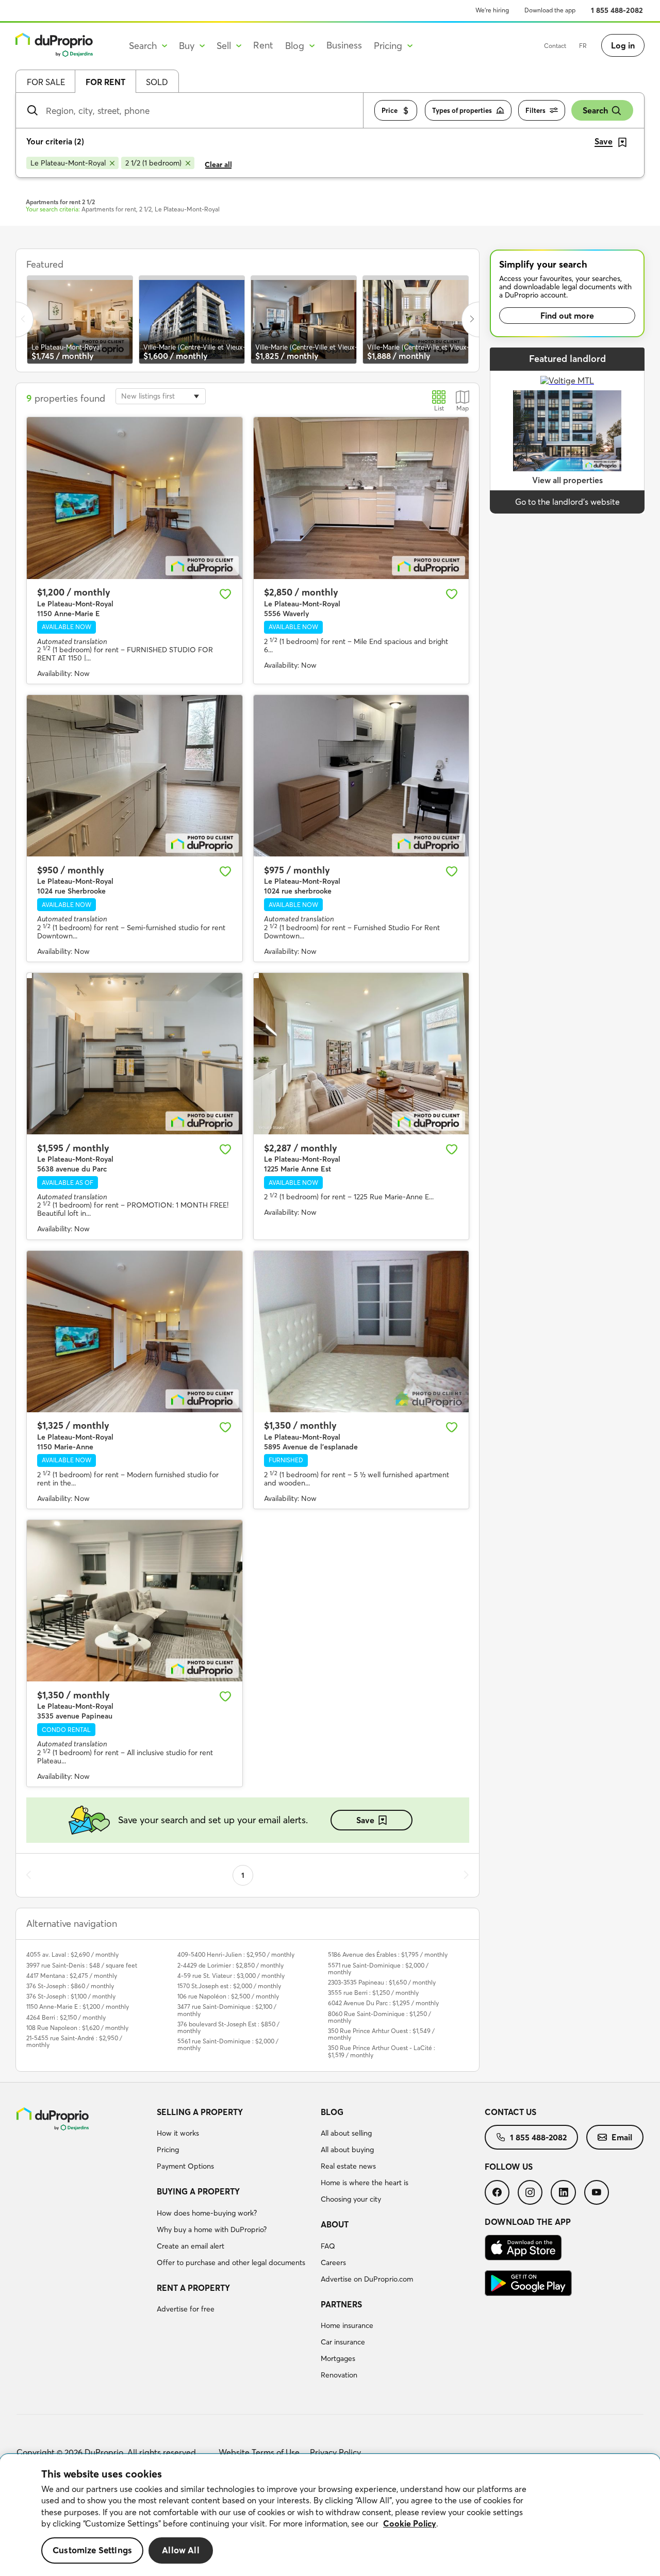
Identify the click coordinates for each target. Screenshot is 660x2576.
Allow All (181, 2550)
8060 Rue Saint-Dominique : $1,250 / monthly (379, 2017)
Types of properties (462, 110)
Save (365, 1820)
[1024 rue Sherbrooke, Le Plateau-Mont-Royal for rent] (135, 776)
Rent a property (193, 2288)
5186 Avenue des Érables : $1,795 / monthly (388, 1954)
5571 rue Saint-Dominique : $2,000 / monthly (378, 1969)
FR (583, 46)
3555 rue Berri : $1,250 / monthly (373, 1993)
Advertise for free (186, 2309)
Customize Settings (92, 2550)
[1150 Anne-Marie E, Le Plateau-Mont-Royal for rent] (135, 498)
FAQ (328, 2246)
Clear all (218, 164)
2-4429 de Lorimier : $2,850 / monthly (230, 1965)
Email (622, 2137)
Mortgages (338, 2358)
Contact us (510, 2112)
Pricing (168, 2150)
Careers (333, 2263)
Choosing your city (351, 2199)
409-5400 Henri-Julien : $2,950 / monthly (236, 1954)
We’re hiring (492, 10)
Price (390, 110)
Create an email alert (191, 2246)
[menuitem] (235, 2141)
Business (344, 45)
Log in (623, 45)
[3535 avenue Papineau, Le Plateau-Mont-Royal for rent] (135, 1601)
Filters (535, 110)
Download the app (550, 10)
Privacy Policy (335, 2452)
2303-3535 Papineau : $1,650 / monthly (382, 1982)
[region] (330, 2515)
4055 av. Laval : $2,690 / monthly (72, 1954)
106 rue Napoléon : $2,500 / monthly (228, 1996)
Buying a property (198, 2191)
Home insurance (347, 2325)
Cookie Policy (410, 2523)
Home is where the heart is (365, 2183)
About (335, 2224)
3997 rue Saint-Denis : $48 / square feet (82, 1965)
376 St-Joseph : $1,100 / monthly (71, 1996)
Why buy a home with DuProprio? (212, 2230)
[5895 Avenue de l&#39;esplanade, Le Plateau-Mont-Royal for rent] (361, 1332)
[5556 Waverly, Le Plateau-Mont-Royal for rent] (361, 498)
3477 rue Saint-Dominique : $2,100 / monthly (227, 2010)
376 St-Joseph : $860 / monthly (70, 1986)
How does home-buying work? (207, 2213)
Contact (555, 46)
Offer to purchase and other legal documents (231, 2263)
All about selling (346, 2133)
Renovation (339, 2375)
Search (595, 110)
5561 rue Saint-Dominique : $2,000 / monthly (228, 2044)
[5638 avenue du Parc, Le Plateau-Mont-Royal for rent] (135, 1054)
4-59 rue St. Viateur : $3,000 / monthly (231, 1976)
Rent (263, 45)
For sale (46, 82)
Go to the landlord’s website (567, 502)
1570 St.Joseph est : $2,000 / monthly (229, 1986)
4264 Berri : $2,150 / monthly (66, 2017)
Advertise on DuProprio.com (367, 2279)
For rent (105, 82)
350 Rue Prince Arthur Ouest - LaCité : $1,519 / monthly (382, 2051)
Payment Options (185, 2166)
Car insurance (343, 2342)
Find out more (567, 316)
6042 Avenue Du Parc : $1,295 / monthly (383, 2003)
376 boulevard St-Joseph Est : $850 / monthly (228, 2027)
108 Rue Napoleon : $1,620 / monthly (77, 2028)
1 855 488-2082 (617, 10)
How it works (178, 2133)
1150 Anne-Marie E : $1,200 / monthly (78, 2007)
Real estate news (348, 2166)
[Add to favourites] (225, 594)
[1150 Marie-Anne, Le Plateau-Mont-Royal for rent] (135, 1332)
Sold (157, 82)
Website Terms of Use (259, 2452)
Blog (332, 2112)
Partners (341, 2304)
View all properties (567, 480)
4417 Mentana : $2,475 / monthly (72, 1976)
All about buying (347, 2150)
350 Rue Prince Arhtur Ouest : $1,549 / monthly (381, 2034)
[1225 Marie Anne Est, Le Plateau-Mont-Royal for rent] (361, 1054)
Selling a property (200, 2112)
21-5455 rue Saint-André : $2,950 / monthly (74, 2041)
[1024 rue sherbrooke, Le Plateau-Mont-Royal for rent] (361, 776)
